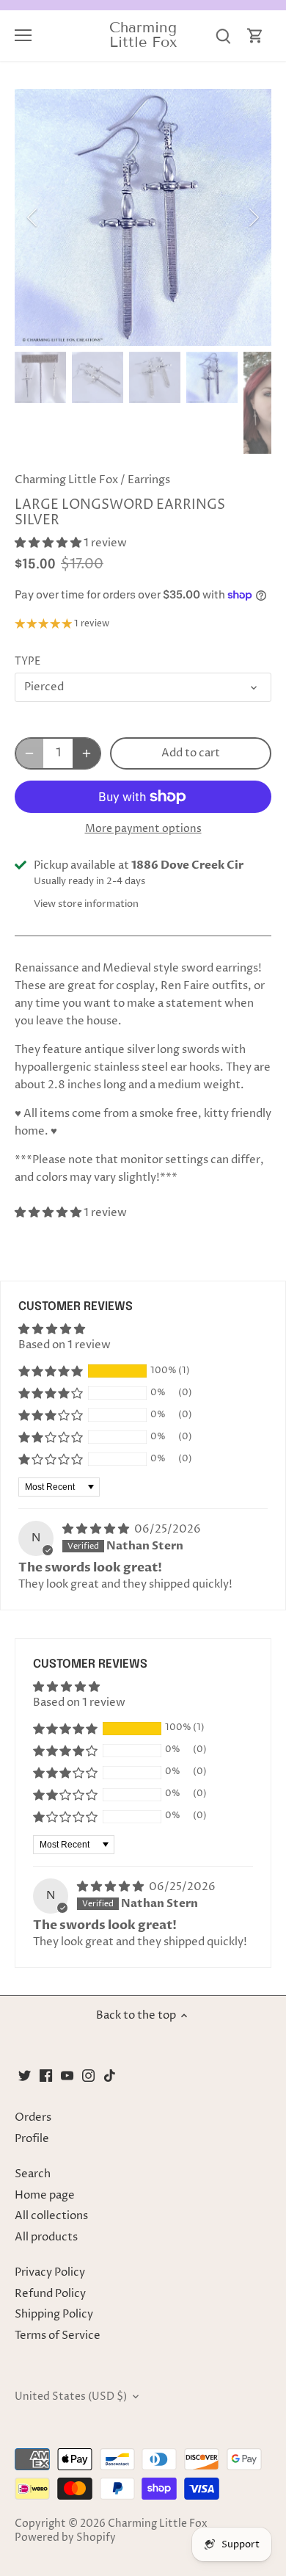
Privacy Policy (50, 2272)
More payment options (143, 829)
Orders (33, 2117)
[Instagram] (88, 2075)
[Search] (223, 36)
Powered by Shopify (65, 2538)
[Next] (253, 217)
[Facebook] (46, 2075)
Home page (45, 2195)
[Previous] (33, 217)
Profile (32, 2139)
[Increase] (87, 753)
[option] (143, 217)
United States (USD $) (71, 2397)
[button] (49, 543)
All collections (51, 2216)
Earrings (149, 480)
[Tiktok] (110, 2075)
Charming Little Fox (143, 35)
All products (46, 2237)
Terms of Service (58, 2336)
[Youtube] (67, 2075)
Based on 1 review (65, 1345)
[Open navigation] (23, 35)
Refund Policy (50, 2294)
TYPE (27, 662)
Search (33, 2174)
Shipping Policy (54, 2314)
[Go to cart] (255, 36)
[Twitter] (25, 2075)
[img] (97, 1529)
